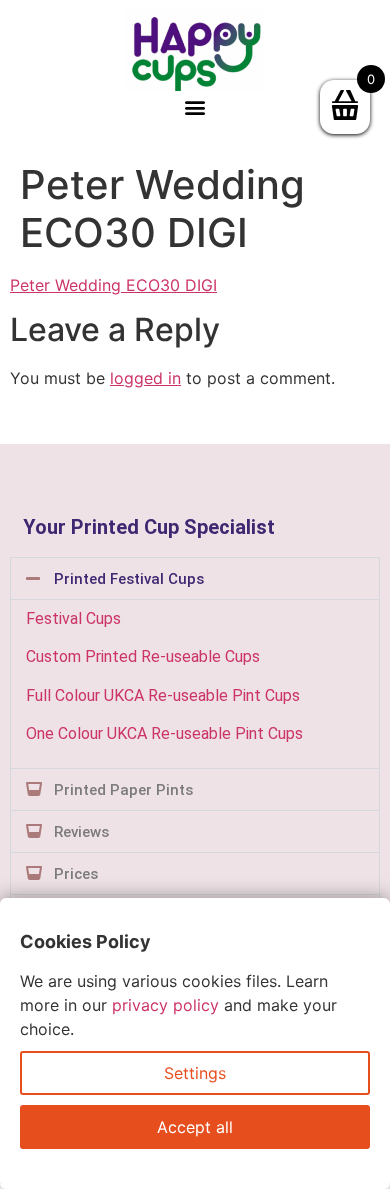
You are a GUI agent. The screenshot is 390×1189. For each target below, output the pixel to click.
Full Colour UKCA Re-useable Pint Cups (163, 695)
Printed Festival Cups (129, 579)
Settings (195, 1073)
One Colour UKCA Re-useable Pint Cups (164, 733)
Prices (76, 874)
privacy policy (165, 1005)
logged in (145, 378)
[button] (195, 107)
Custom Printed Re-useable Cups (143, 656)
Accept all (195, 1127)
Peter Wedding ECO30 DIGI (113, 285)
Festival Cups (73, 618)
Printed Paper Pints (123, 790)
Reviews (81, 832)
